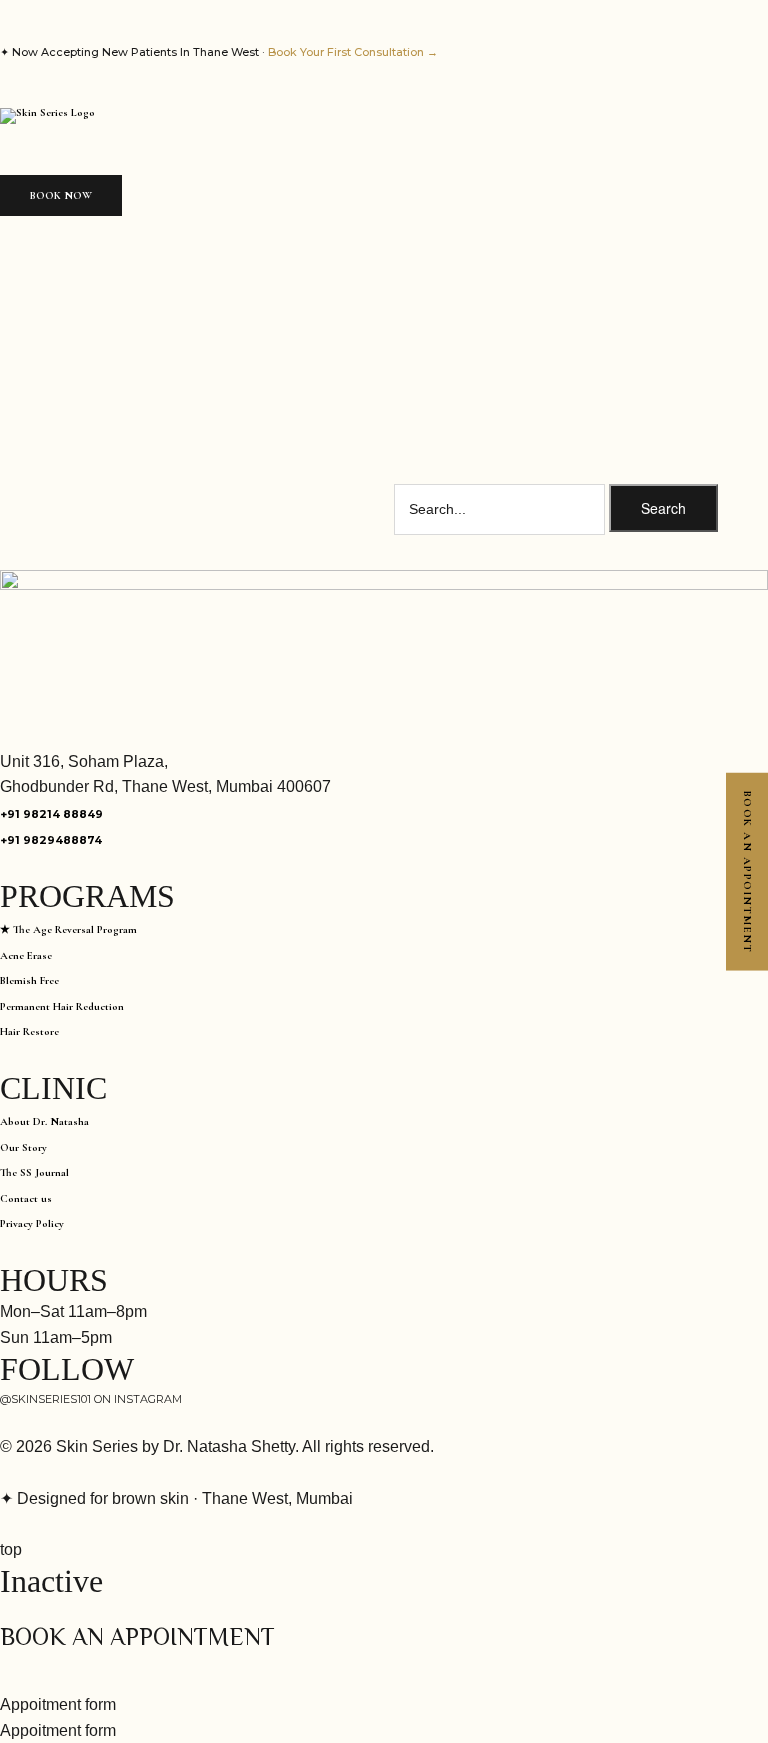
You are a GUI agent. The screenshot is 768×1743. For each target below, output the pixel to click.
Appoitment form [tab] (58, 1704)
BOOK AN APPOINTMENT (747, 871)
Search (663, 508)
